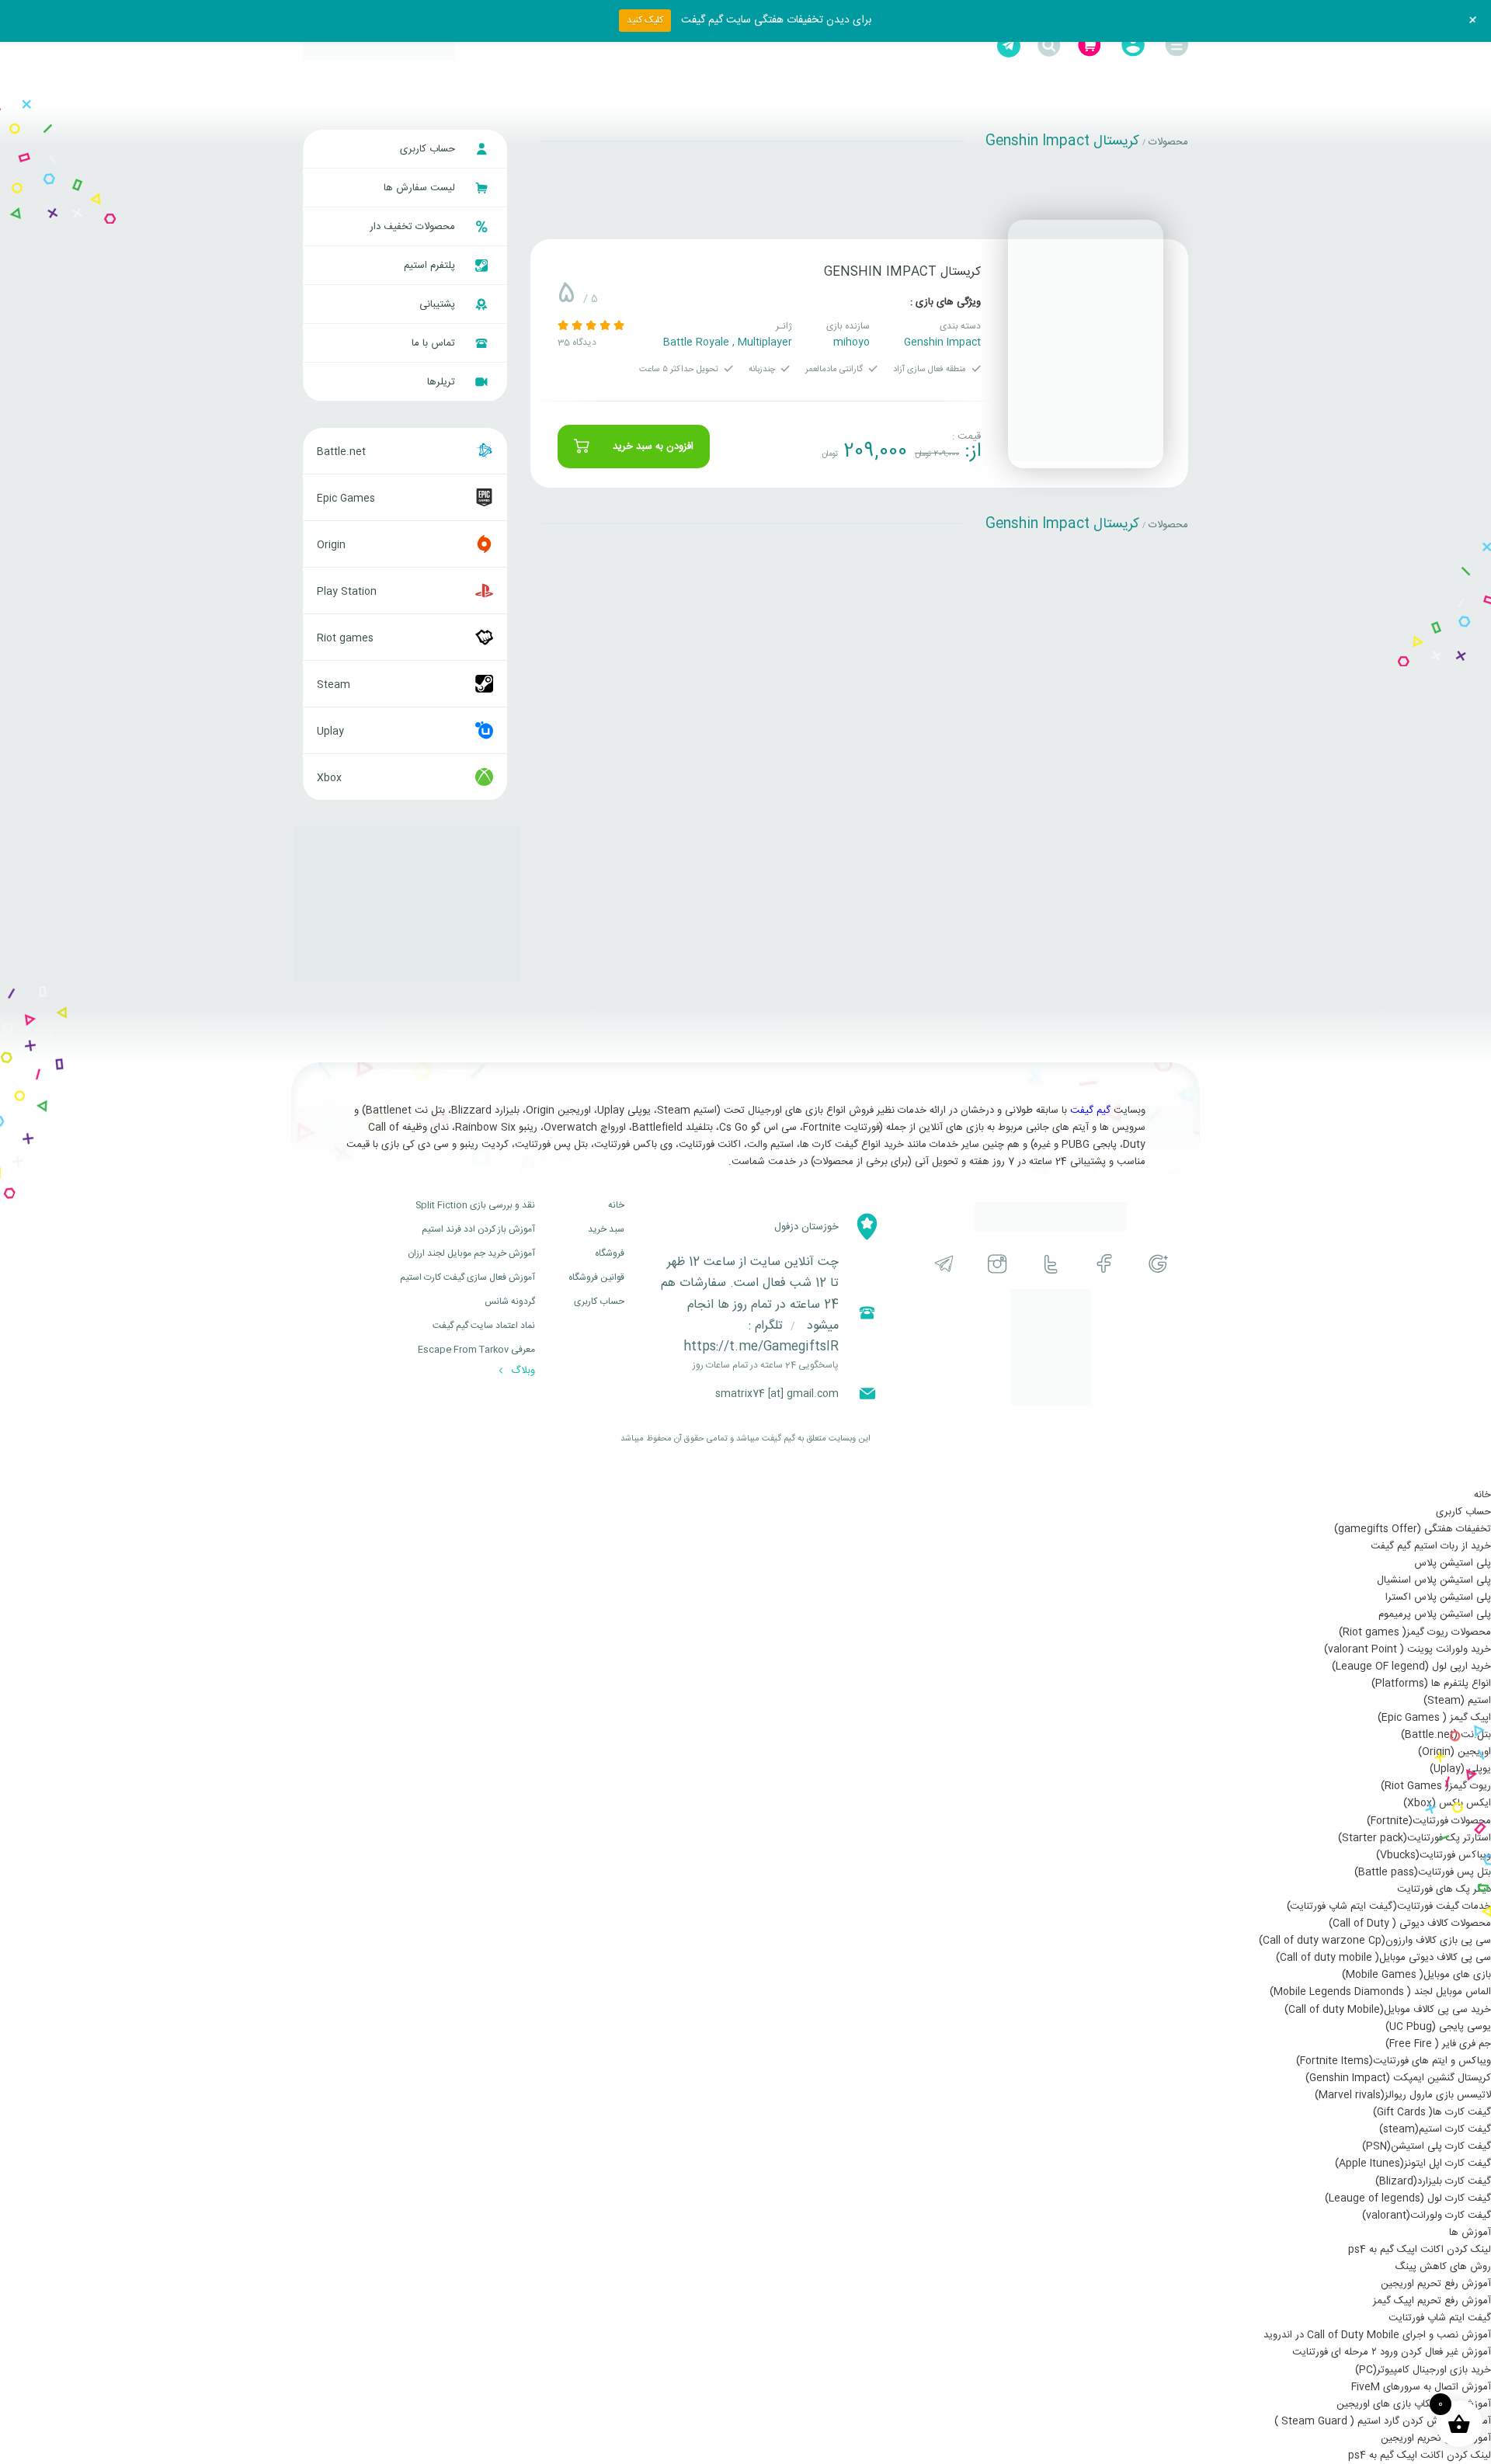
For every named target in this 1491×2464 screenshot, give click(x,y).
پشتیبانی (439, 304)
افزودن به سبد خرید (653, 447)
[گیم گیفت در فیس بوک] (1105, 1264)
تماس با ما (435, 343)
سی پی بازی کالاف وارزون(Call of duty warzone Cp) (1375, 1941)
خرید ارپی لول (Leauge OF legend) (1411, 1666)
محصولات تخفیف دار (414, 227)
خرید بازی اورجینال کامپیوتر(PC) (1423, 2370)
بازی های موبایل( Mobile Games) (1416, 1975)
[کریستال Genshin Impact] (1086, 344)
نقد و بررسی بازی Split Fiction (475, 1205)
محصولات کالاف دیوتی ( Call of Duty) (1410, 1924)
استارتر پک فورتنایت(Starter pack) (1415, 1838)
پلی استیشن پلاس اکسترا (1438, 1597)
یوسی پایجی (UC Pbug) (1438, 2027)
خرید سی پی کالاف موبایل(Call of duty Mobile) (1388, 2010)
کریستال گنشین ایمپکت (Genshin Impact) (1398, 2078)
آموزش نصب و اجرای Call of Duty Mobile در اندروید (1377, 2335)
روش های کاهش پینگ (1443, 2267)
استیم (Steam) (1457, 1701)
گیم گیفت (1090, 1110)
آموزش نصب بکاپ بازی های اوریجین (1414, 2404)
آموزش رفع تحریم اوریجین (1436, 2284)
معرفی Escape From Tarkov (476, 1350)
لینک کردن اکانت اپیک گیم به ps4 (1420, 2250)
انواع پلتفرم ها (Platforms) (1431, 1684)
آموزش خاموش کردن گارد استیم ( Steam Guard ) (1383, 2421)
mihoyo (852, 342)
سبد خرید (606, 1229)
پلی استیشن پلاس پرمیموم (1435, 1614)
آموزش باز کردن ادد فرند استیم (478, 1229)
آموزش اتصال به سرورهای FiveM (1421, 2387)
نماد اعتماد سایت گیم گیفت (484, 1326)
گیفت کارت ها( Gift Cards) (1432, 2112)
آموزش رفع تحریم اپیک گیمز (1432, 2301)
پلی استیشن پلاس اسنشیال (1434, 1580)
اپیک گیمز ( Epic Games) (1434, 1718)
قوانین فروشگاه (596, 1277)
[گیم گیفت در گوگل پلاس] (1158, 1264)
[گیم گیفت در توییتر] (1051, 1264)
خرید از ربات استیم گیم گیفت (1431, 1546)
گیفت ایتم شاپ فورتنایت (1440, 2318)
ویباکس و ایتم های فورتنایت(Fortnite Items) (1394, 2061)
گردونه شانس (510, 1302)
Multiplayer (765, 342)
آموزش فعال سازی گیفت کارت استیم (467, 1277)
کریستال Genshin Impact (902, 272)
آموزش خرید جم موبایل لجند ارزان (471, 1253)
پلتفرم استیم (431, 266)
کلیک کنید (645, 20)
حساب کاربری (429, 149)
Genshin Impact (942, 342)
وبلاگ (521, 1371)
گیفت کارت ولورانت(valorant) (1427, 2216)
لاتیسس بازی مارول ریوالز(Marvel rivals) (1403, 2095)
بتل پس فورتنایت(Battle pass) (1423, 1872)
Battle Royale (696, 342)
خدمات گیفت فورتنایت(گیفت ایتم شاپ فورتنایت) (1389, 1906)
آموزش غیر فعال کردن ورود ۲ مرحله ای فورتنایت (1392, 2352)
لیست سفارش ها (421, 188)
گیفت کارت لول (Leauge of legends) (1408, 2198)
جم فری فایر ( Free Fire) (1438, 2044)
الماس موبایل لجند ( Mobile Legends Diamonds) (1380, 1992)
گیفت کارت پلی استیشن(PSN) (1427, 2146)
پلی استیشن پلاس (1453, 1563)
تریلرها (443, 382)
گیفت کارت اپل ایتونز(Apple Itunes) (1413, 2163)
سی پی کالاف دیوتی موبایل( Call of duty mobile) (1383, 1958)
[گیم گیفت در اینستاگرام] (997, 1264)
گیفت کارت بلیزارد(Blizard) (1433, 2181)
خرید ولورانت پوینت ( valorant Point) (1408, 1649)
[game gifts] (379, 46)
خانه (616, 1205)
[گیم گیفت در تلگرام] (944, 1264)
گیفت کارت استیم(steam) (1435, 2129)
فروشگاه (610, 1253)
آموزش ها (1470, 2233)
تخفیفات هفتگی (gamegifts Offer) (1413, 1529)
